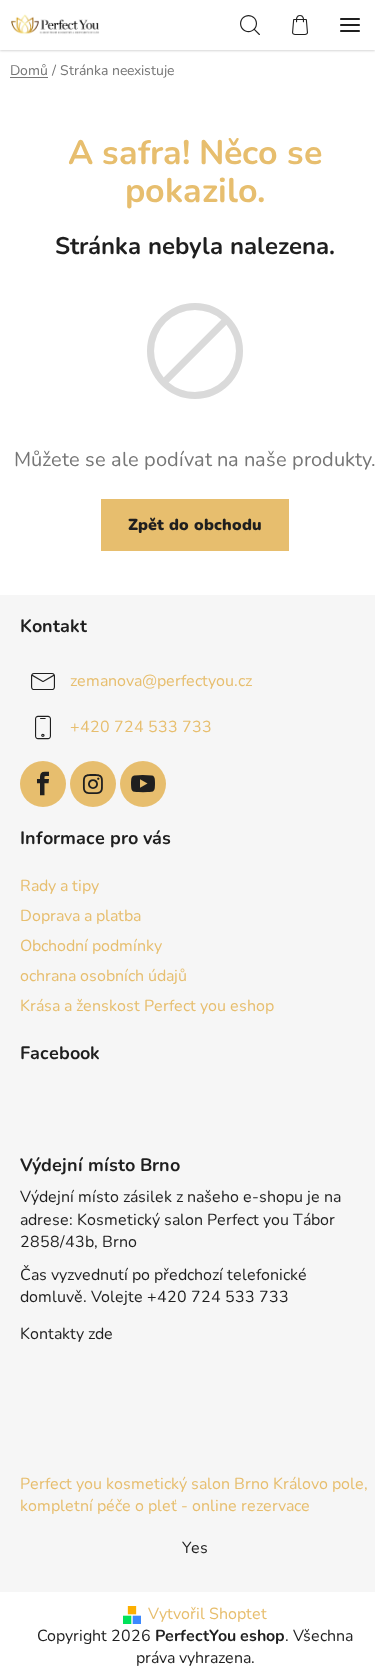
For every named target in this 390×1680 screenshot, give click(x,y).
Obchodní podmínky (91, 946)
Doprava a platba (80, 916)
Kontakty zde (66, 1334)
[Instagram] (93, 784)
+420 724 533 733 (141, 727)
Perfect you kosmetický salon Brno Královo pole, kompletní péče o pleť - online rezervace (194, 1495)
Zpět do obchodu (195, 525)
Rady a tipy (59, 886)
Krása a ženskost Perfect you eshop (147, 1006)
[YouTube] (143, 784)
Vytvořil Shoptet (207, 1614)
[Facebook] (43, 784)
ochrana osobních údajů (103, 976)
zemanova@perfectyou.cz (161, 681)
